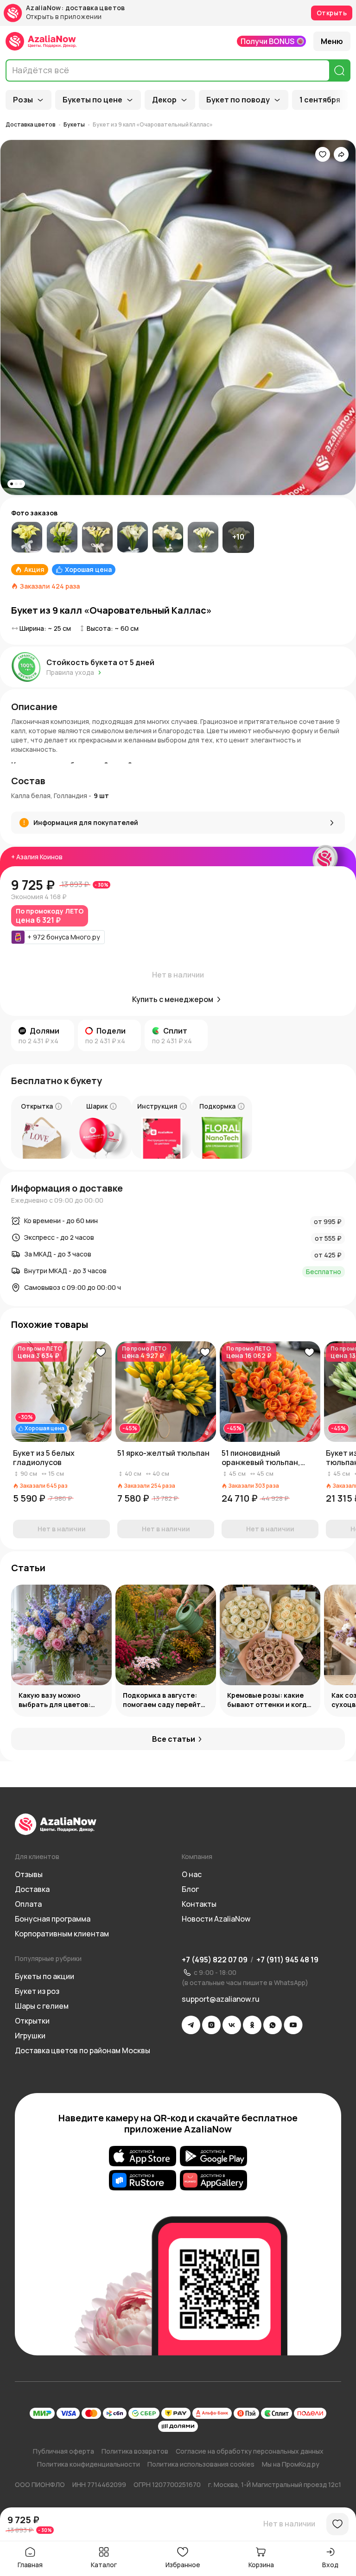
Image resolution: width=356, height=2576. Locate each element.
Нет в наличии (289, 2524)
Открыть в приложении (64, 17)
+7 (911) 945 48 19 (287, 1960)
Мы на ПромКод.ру (291, 2464)
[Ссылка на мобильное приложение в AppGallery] (213, 2180)
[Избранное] (323, 154)
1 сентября (320, 100)
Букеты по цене (92, 100)
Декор (164, 100)
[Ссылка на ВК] (232, 2025)
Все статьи (174, 1739)
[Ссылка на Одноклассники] (252, 2025)
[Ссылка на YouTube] (293, 2025)
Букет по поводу (238, 100)
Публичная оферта (64, 2451)
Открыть (332, 13)
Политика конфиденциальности (89, 2464)
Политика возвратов (135, 2451)
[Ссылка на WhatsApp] (273, 2025)
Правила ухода (70, 672)
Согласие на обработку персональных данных (250, 2451)
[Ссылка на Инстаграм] (211, 2025)
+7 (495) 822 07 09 (215, 1960)
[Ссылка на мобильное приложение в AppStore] (143, 2156)
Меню (332, 41)
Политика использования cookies (201, 2464)
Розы (23, 100)
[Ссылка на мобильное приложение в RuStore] (143, 2180)
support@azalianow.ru (221, 1999)
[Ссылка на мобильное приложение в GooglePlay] (213, 2156)
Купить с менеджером (173, 999)
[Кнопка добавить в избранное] (101, 1352)
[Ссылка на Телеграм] (191, 2025)
